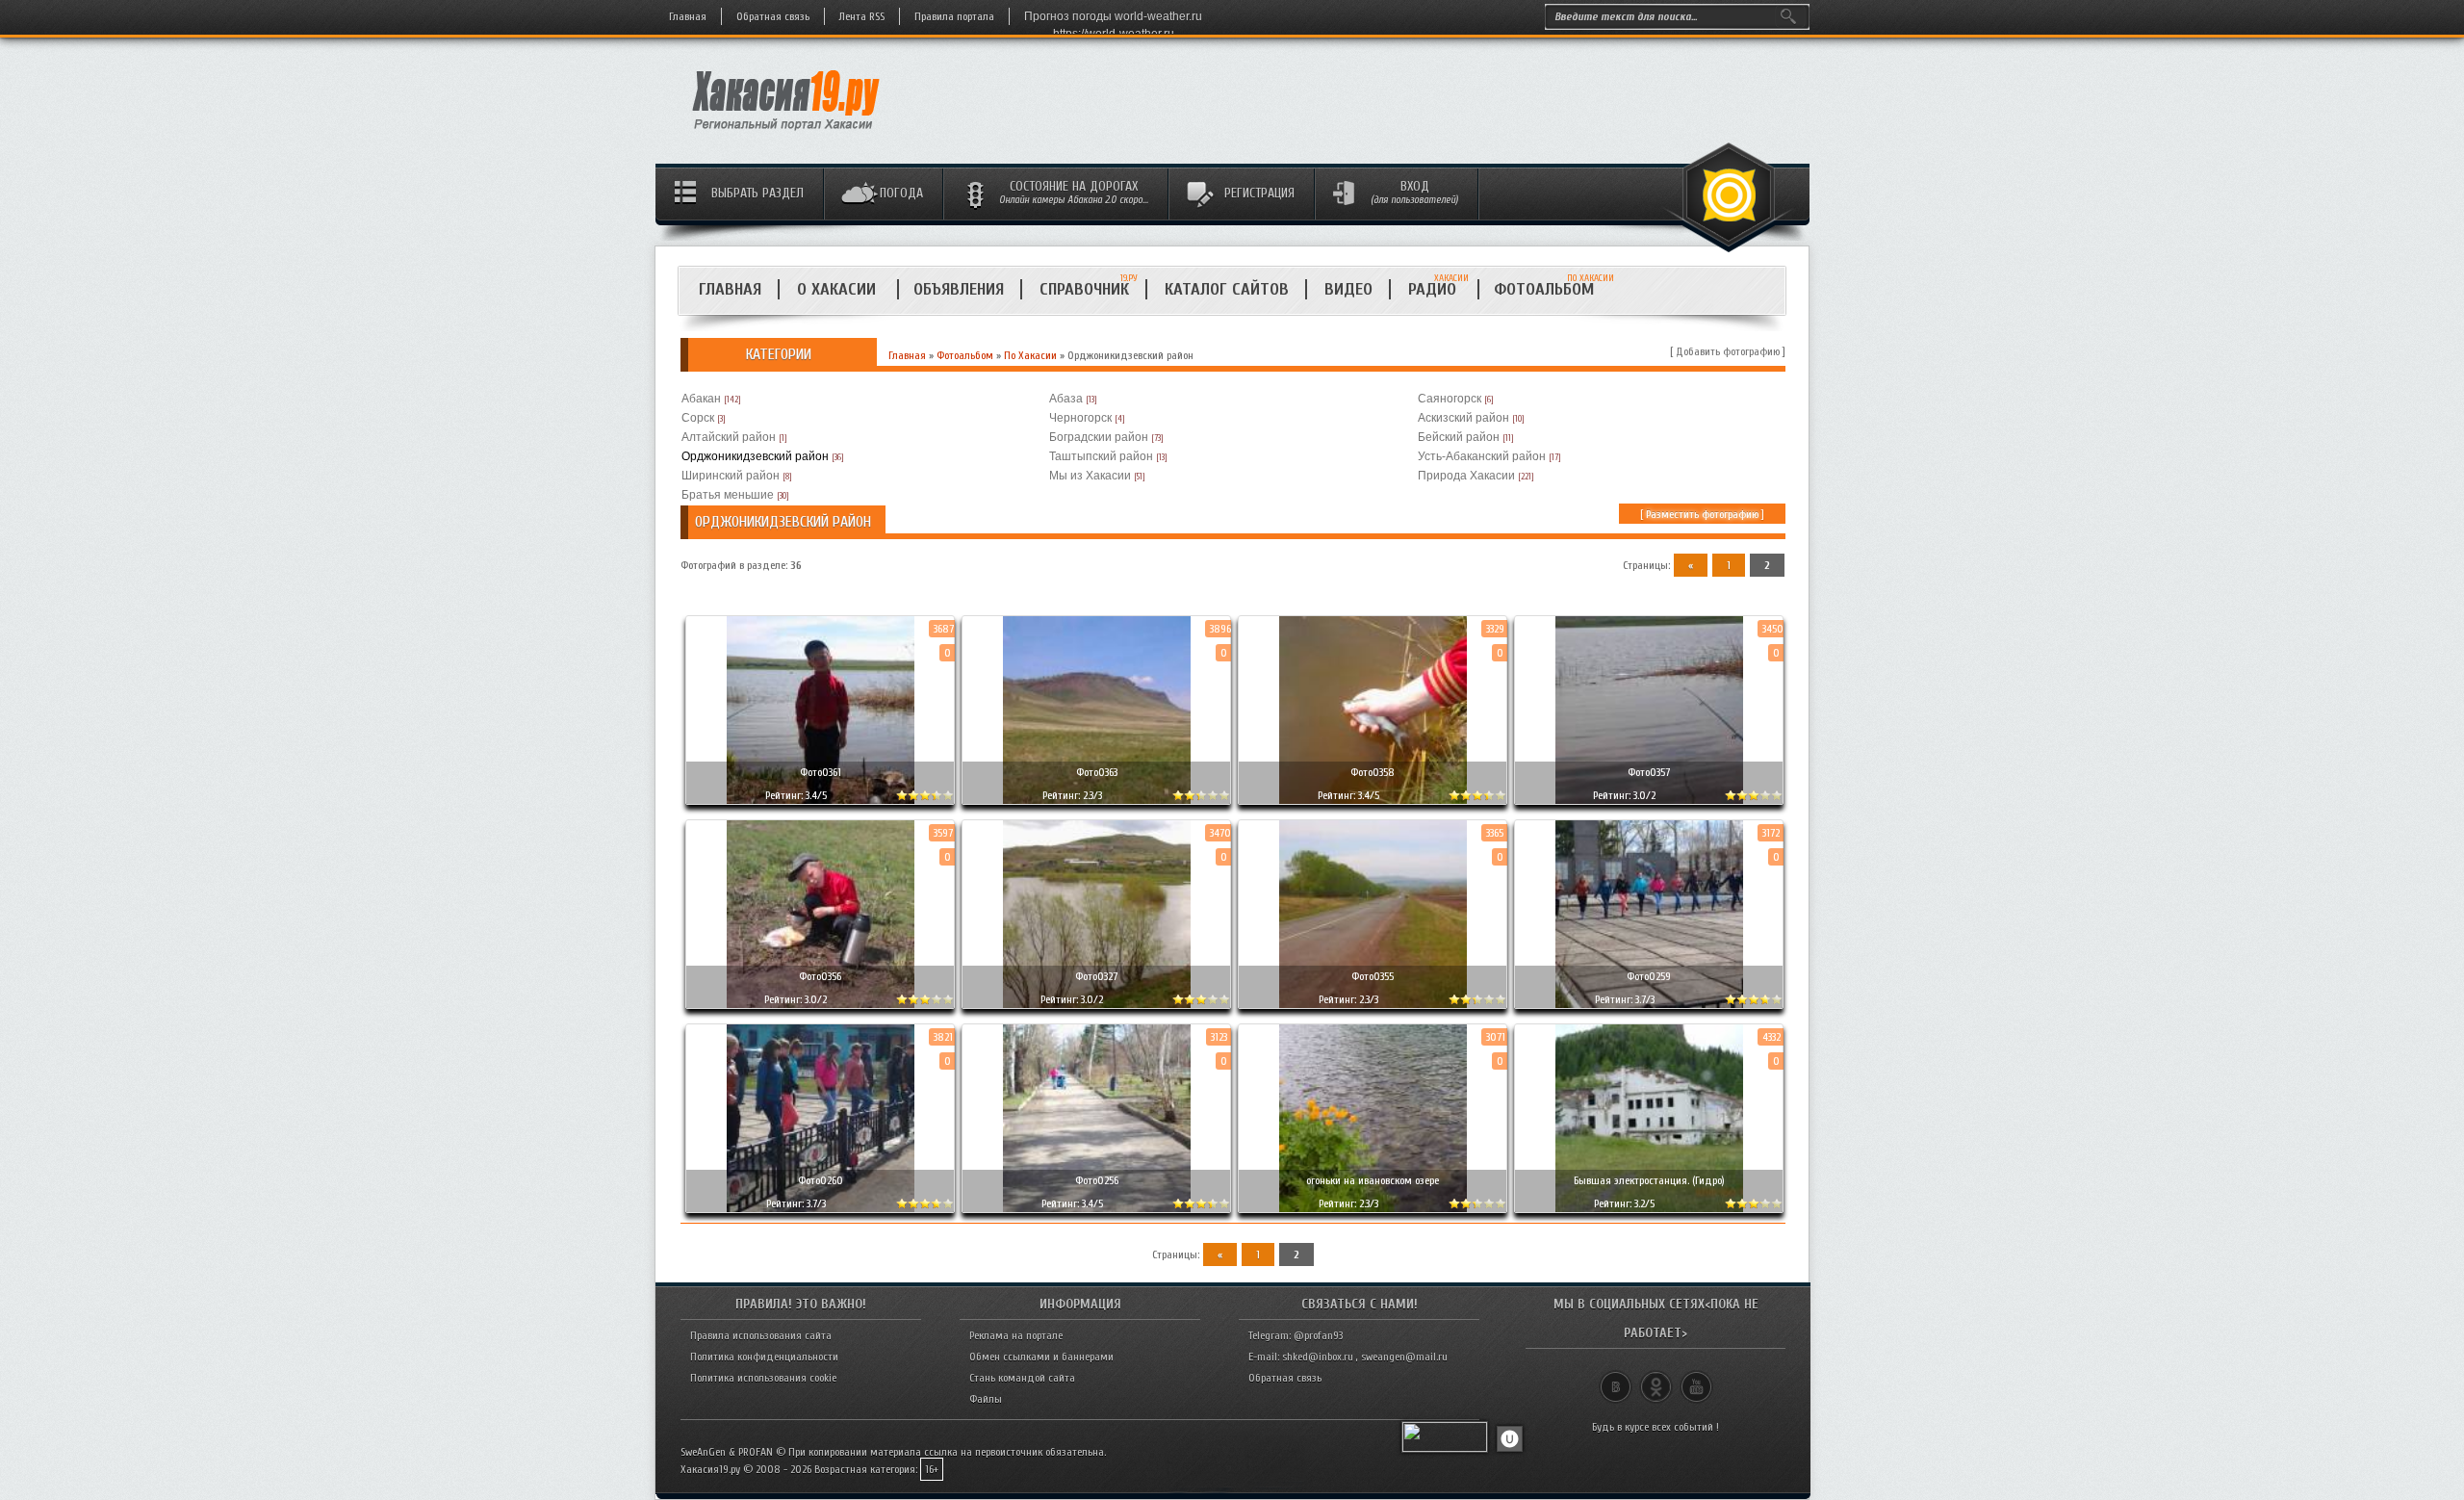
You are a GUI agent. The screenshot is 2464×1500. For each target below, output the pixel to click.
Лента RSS (862, 16)
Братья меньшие (728, 495)
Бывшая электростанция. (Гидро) (1649, 1180)
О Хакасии (839, 289)
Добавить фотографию (1728, 351)
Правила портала (954, 16)
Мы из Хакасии (1090, 476)
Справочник (1084, 289)
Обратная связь (773, 16)
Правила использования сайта (761, 1335)
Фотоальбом (1552, 289)
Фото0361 (821, 772)
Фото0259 (1649, 976)
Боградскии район (1099, 437)
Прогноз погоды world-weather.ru (1113, 16)
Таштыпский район (1101, 456)
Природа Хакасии (1466, 476)
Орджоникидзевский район (755, 456)
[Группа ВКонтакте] (1616, 1379)
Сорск (698, 418)
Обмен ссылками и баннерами (1041, 1357)
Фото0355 (1373, 976)
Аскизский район (1463, 418)
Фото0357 (1649, 772)
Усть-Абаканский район (1482, 456)
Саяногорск (1450, 399)
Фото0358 (1373, 772)
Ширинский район (731, 476)
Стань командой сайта (1022, 1378)
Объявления (959, 289)
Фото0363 (1097, 772)
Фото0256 (1097, 1180)
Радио (1438, 289)
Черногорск (1080, 418)
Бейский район (1459, 437)
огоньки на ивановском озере (1373, 1180)
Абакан (701, 399)
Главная (688, 16)
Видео (1348, 289)
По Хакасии (1030, 355)
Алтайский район (729, 437)
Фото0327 (1096, 976)
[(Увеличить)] (820, 710)
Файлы (986, 1399)
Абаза (1066, 399)
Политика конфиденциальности (764, 1357)
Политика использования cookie (763, 1378)
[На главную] (787, 136)
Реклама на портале (1016, 1335)
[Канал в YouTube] (1696, 1379)
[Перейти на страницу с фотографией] (820, 785)
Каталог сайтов (1227, 289)
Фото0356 (820, 976)
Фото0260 (821, 1180)
